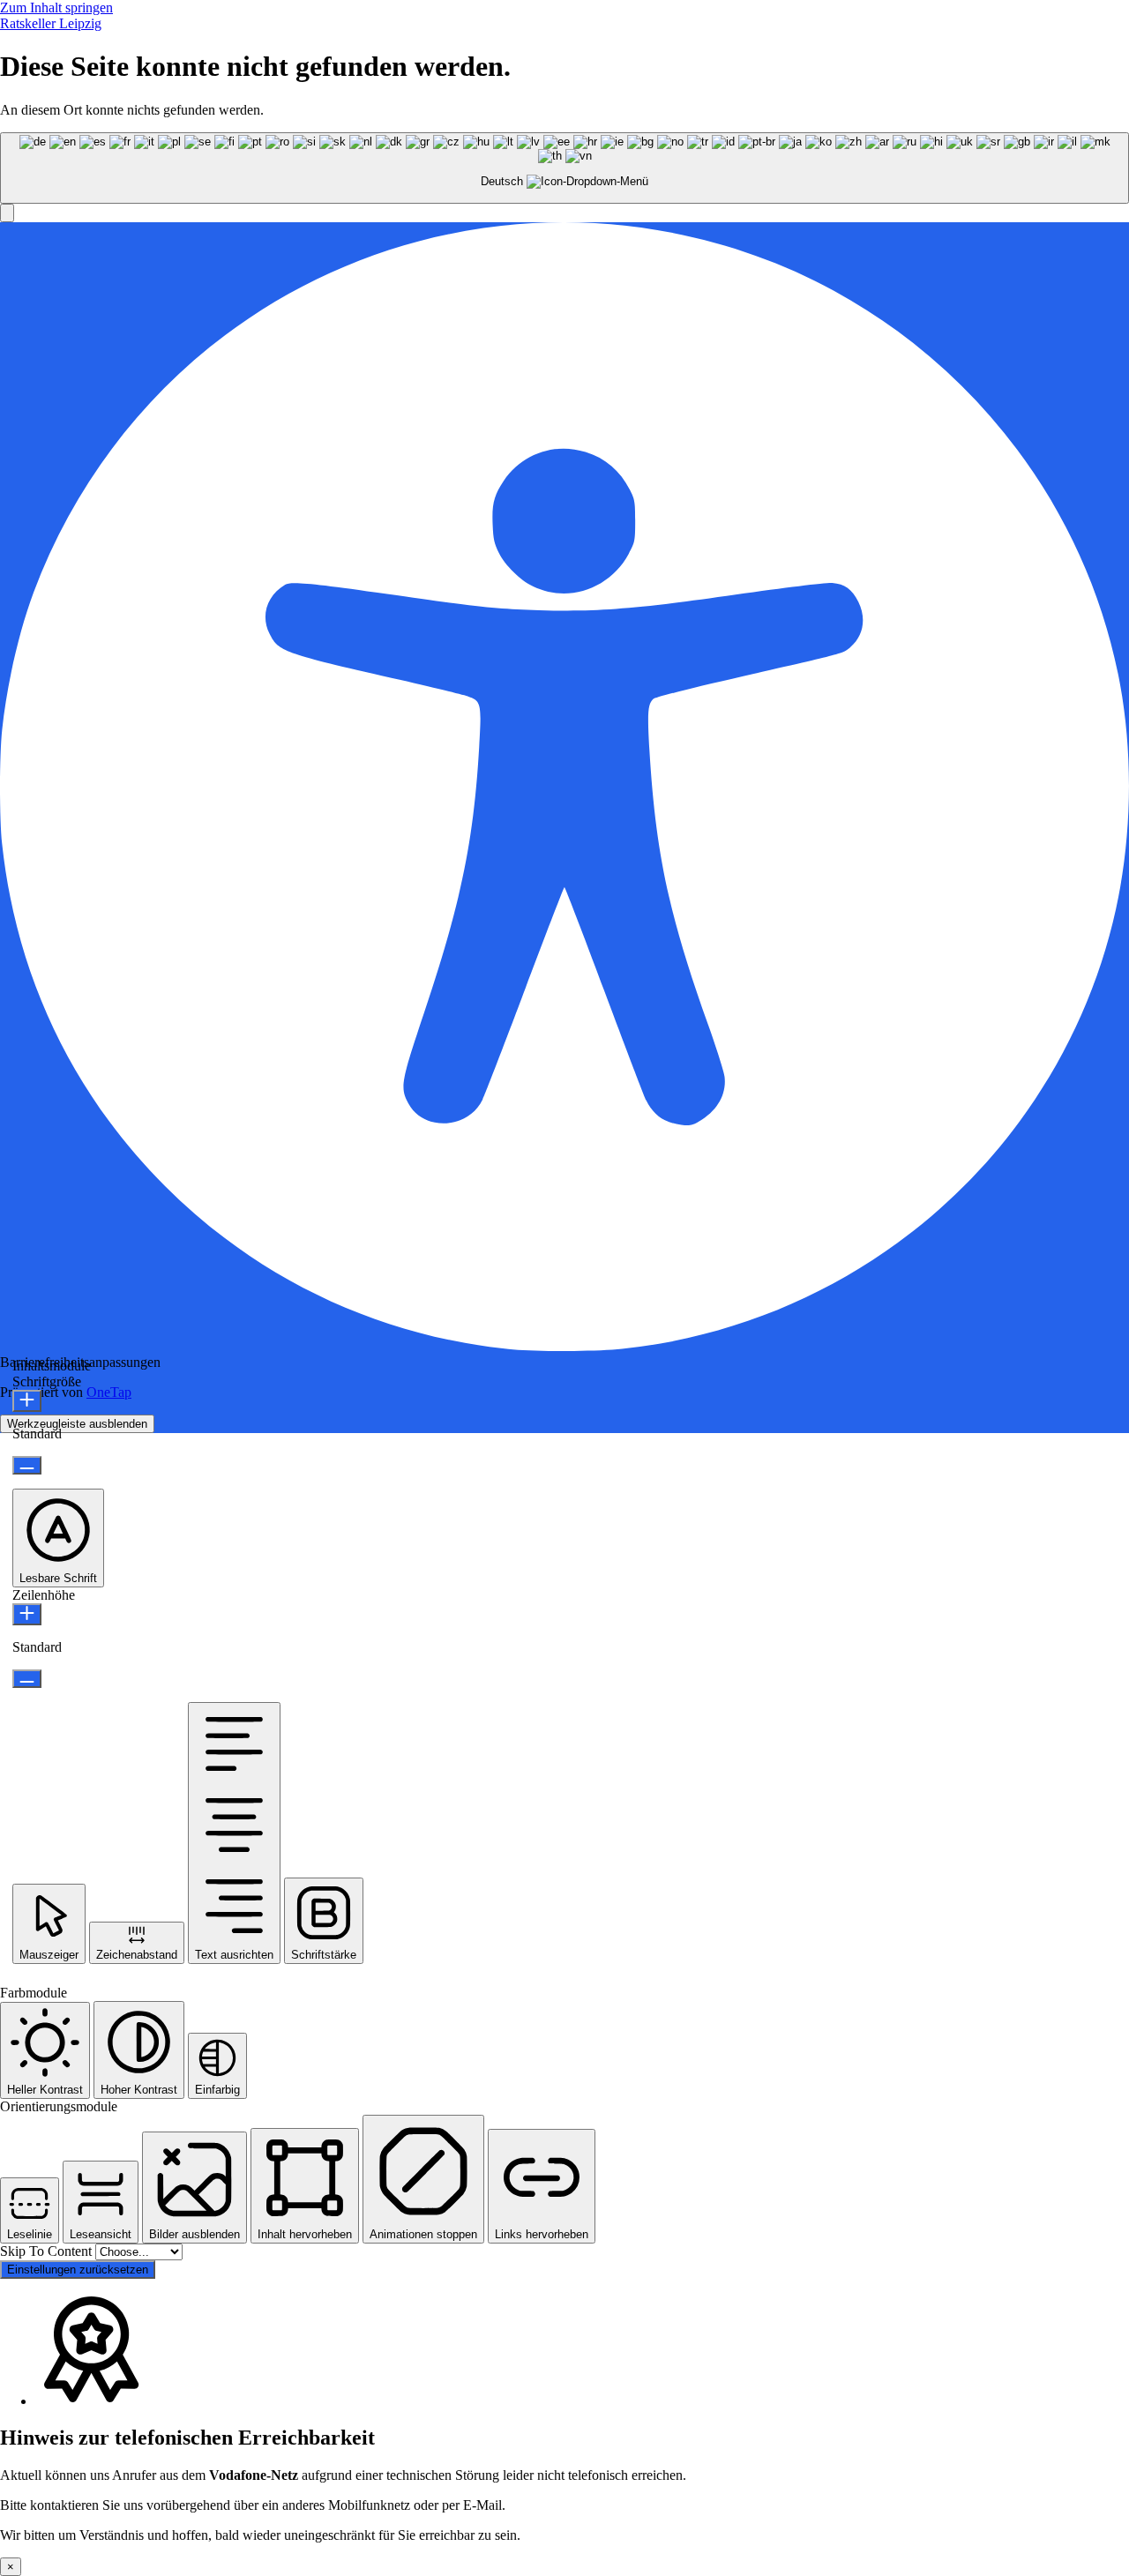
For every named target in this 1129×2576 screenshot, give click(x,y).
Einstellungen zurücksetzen (78, 2270)
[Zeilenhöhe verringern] (27, 1679)
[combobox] (564, 168)
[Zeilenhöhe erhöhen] (27, 1614)
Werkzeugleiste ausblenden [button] (77, 1424)
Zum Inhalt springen (56, 7)
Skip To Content (48, 2251)
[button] (7, 213)
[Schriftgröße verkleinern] (27, 1465)
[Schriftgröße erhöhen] (27, 1401)
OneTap (109, 1392)
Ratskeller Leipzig (51, 23)
